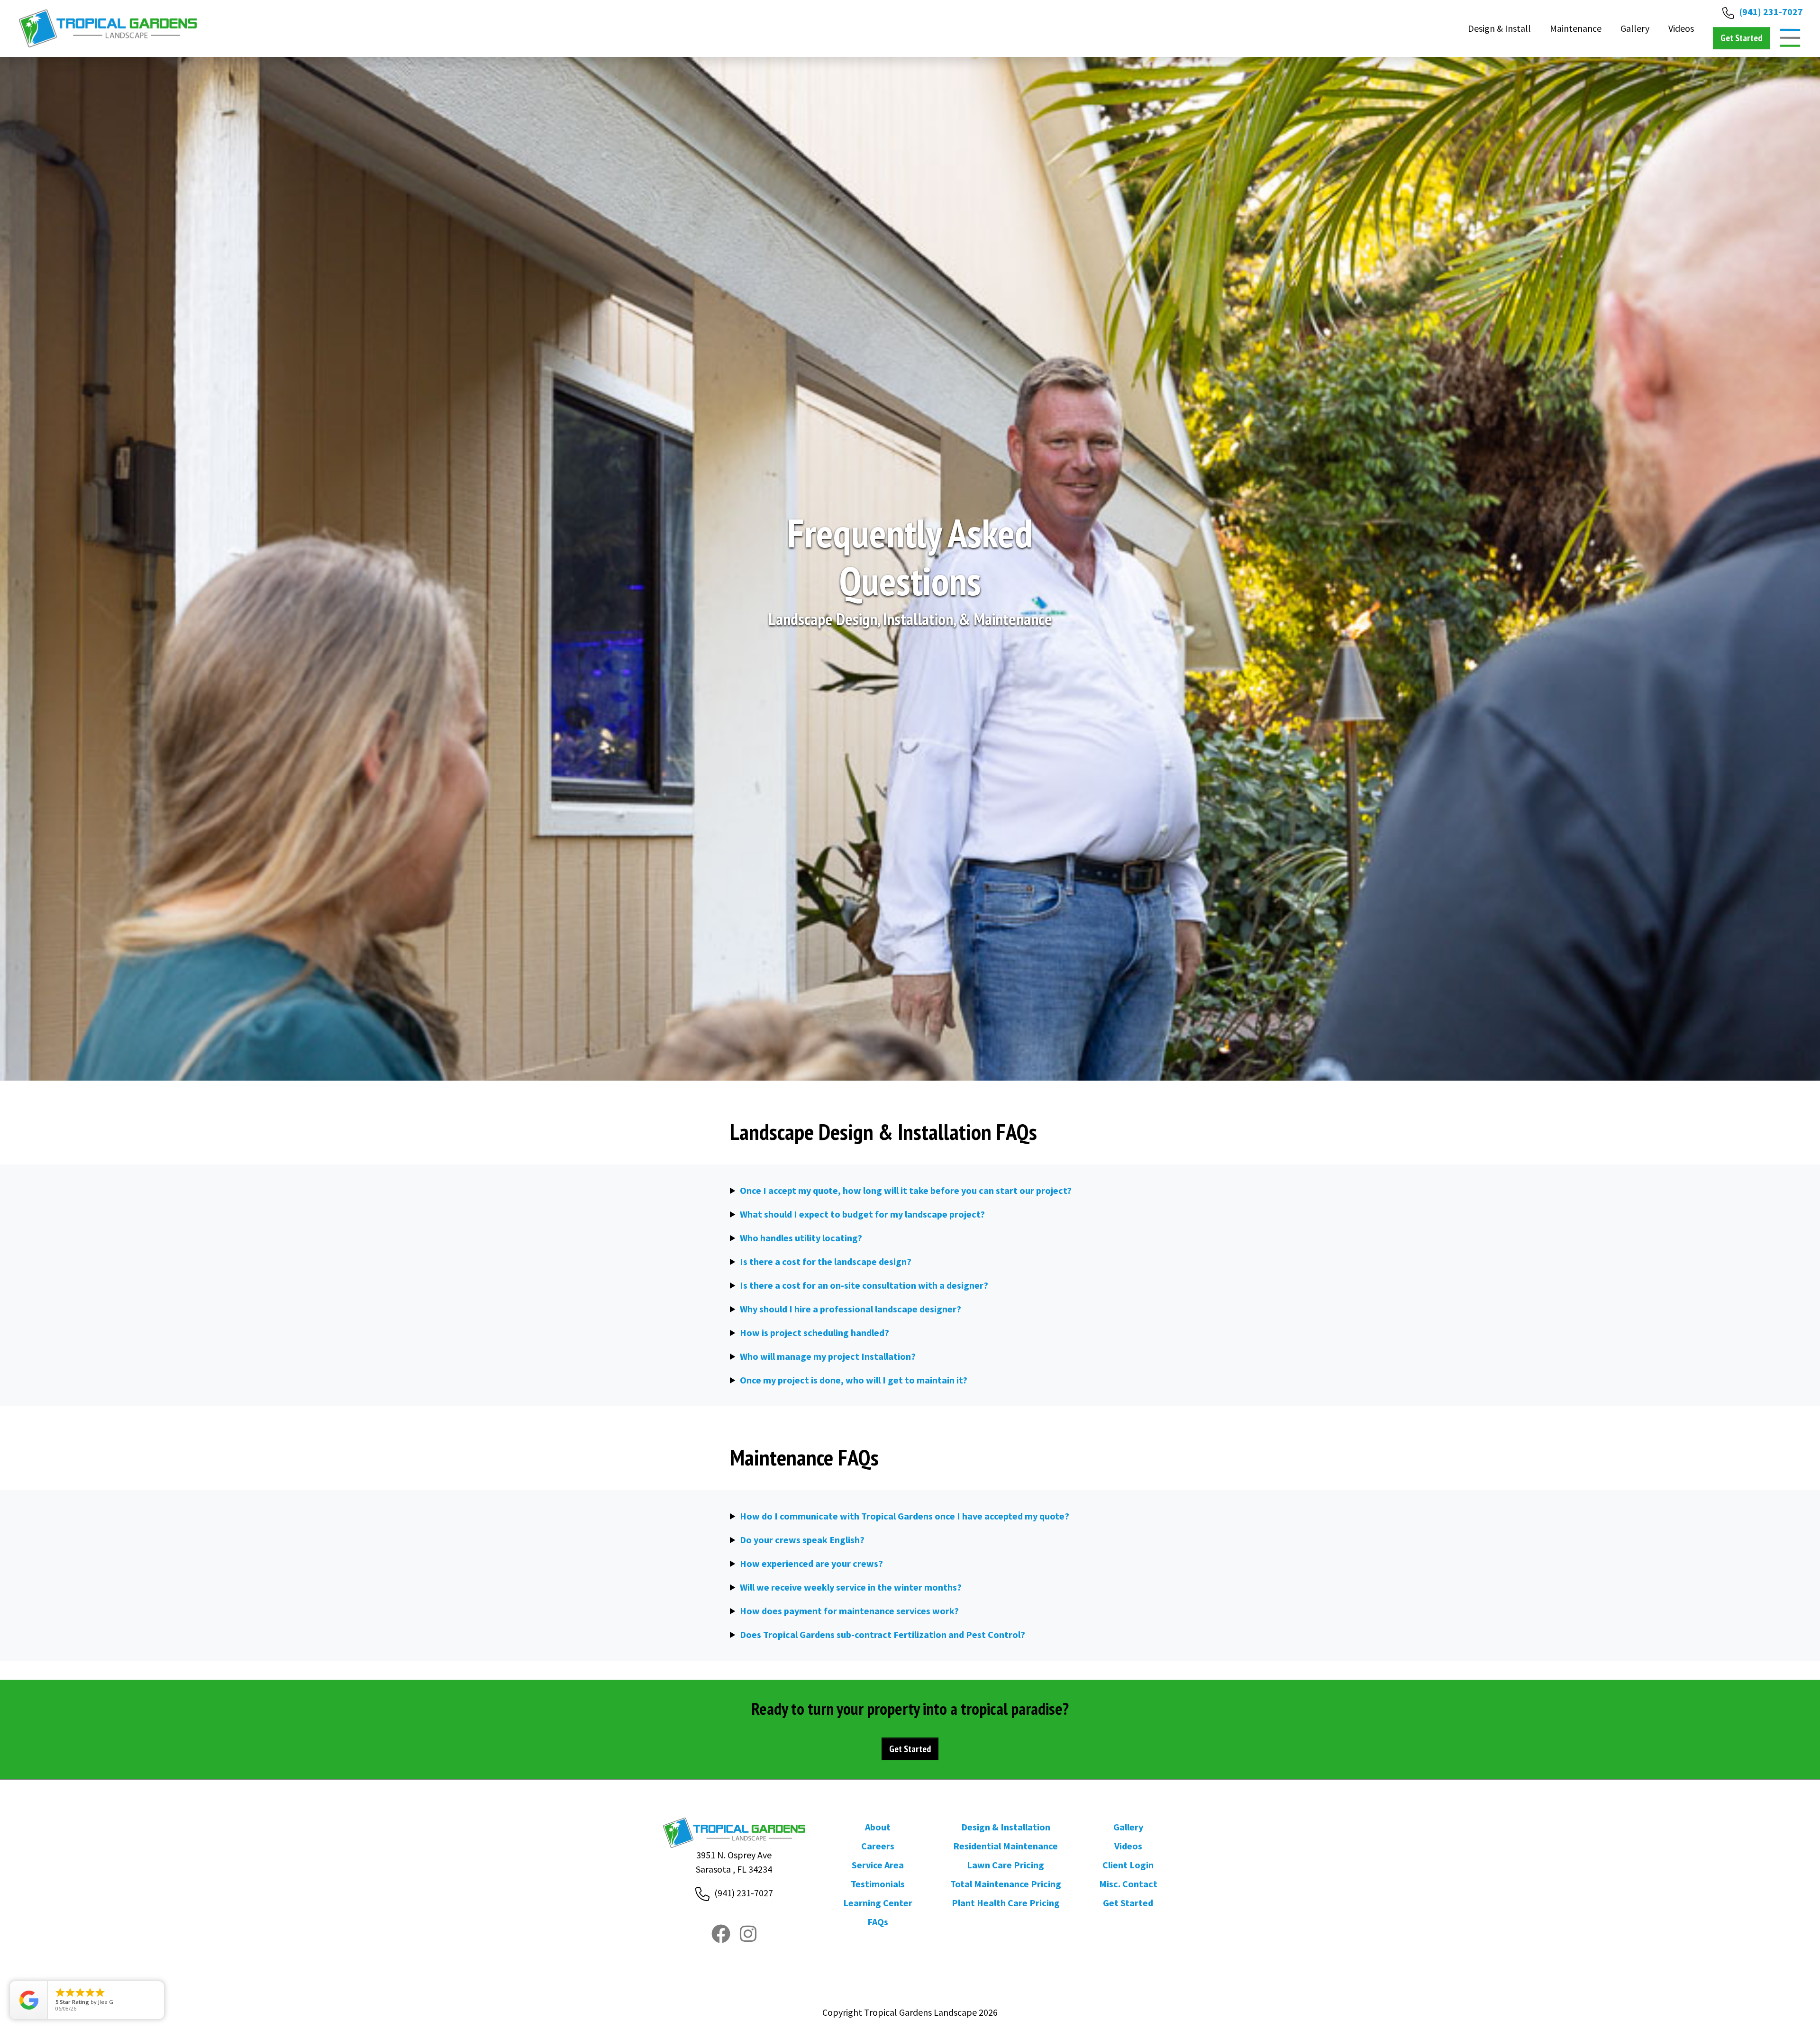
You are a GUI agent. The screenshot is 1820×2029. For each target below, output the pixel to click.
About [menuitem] (878, 1827)
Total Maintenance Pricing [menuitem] (1006, 1884)
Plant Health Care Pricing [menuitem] (1006, 1903)
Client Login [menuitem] (1128, 1865)
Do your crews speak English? (802, 1540)
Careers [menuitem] (878, 1846)
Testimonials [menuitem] (878, 1884)
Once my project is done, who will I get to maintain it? (854, 1380)
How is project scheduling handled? (814, 1333)
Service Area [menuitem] (878, 1865)
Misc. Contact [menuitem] (1128, 1884)
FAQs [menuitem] (878, 1922)
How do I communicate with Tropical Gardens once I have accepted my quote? (905, 1516)
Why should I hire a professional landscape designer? (851, 1309)
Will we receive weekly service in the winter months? (851, 1587)
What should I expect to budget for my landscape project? (862, 1214)
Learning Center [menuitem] (878, 1903)
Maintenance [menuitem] (1576, 28)
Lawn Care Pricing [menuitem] (1006, 1865)
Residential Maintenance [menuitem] (1006, 1846)
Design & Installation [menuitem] (1006, 1827)
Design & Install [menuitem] (1499, 28)
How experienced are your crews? (811, 1563)
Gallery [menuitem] (1128, 1827)
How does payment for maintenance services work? (849, 1611)
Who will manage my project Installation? (828, 1356)
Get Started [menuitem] (1128, 1903)
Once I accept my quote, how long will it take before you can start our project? (906, 1190)
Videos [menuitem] (1128, 1846)
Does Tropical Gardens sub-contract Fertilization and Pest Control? (883, 1634)
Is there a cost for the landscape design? (826, 1261)
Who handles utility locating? (801, 1238)
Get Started (910, 1749)
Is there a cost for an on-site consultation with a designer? (864, 1285)
